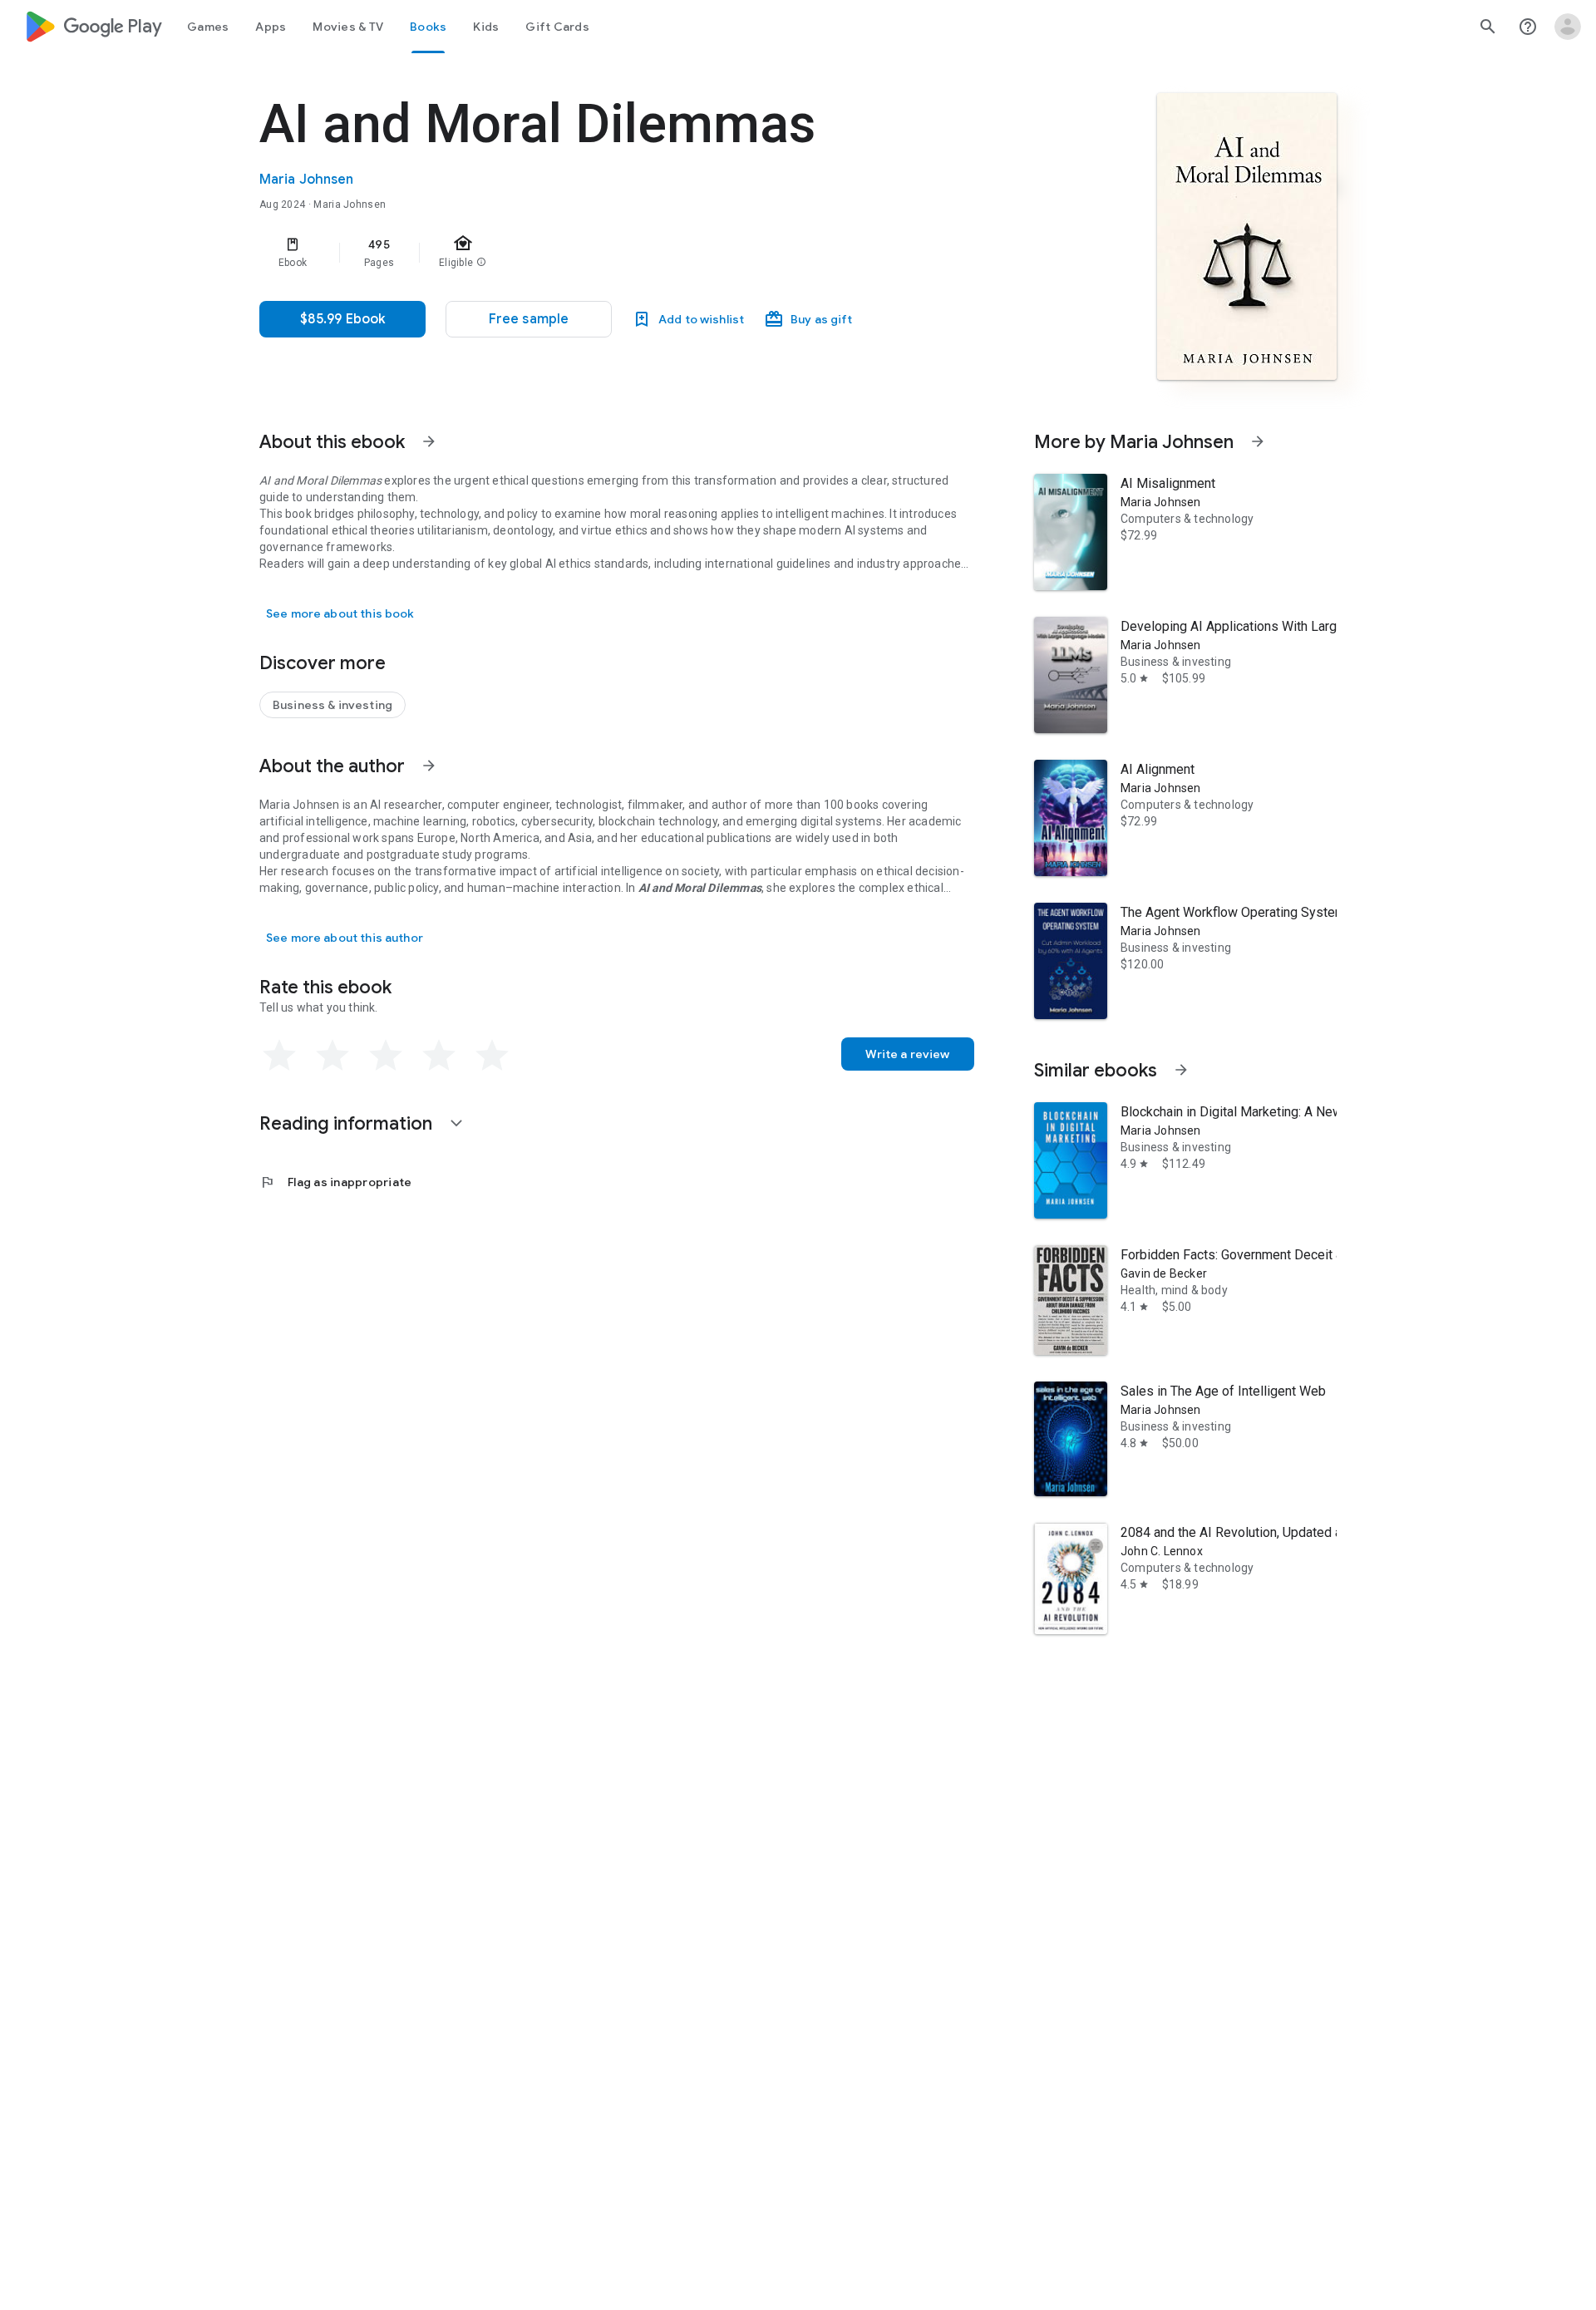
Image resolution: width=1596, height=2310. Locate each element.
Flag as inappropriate (335, 1182)
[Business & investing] (332, 705)
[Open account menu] (1568, 27)
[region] (592, 253)
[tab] (208, 27)
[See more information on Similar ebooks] (1181, 1070)
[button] (529, 319)
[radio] (279, 1056)
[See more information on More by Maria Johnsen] (1258, 441)
